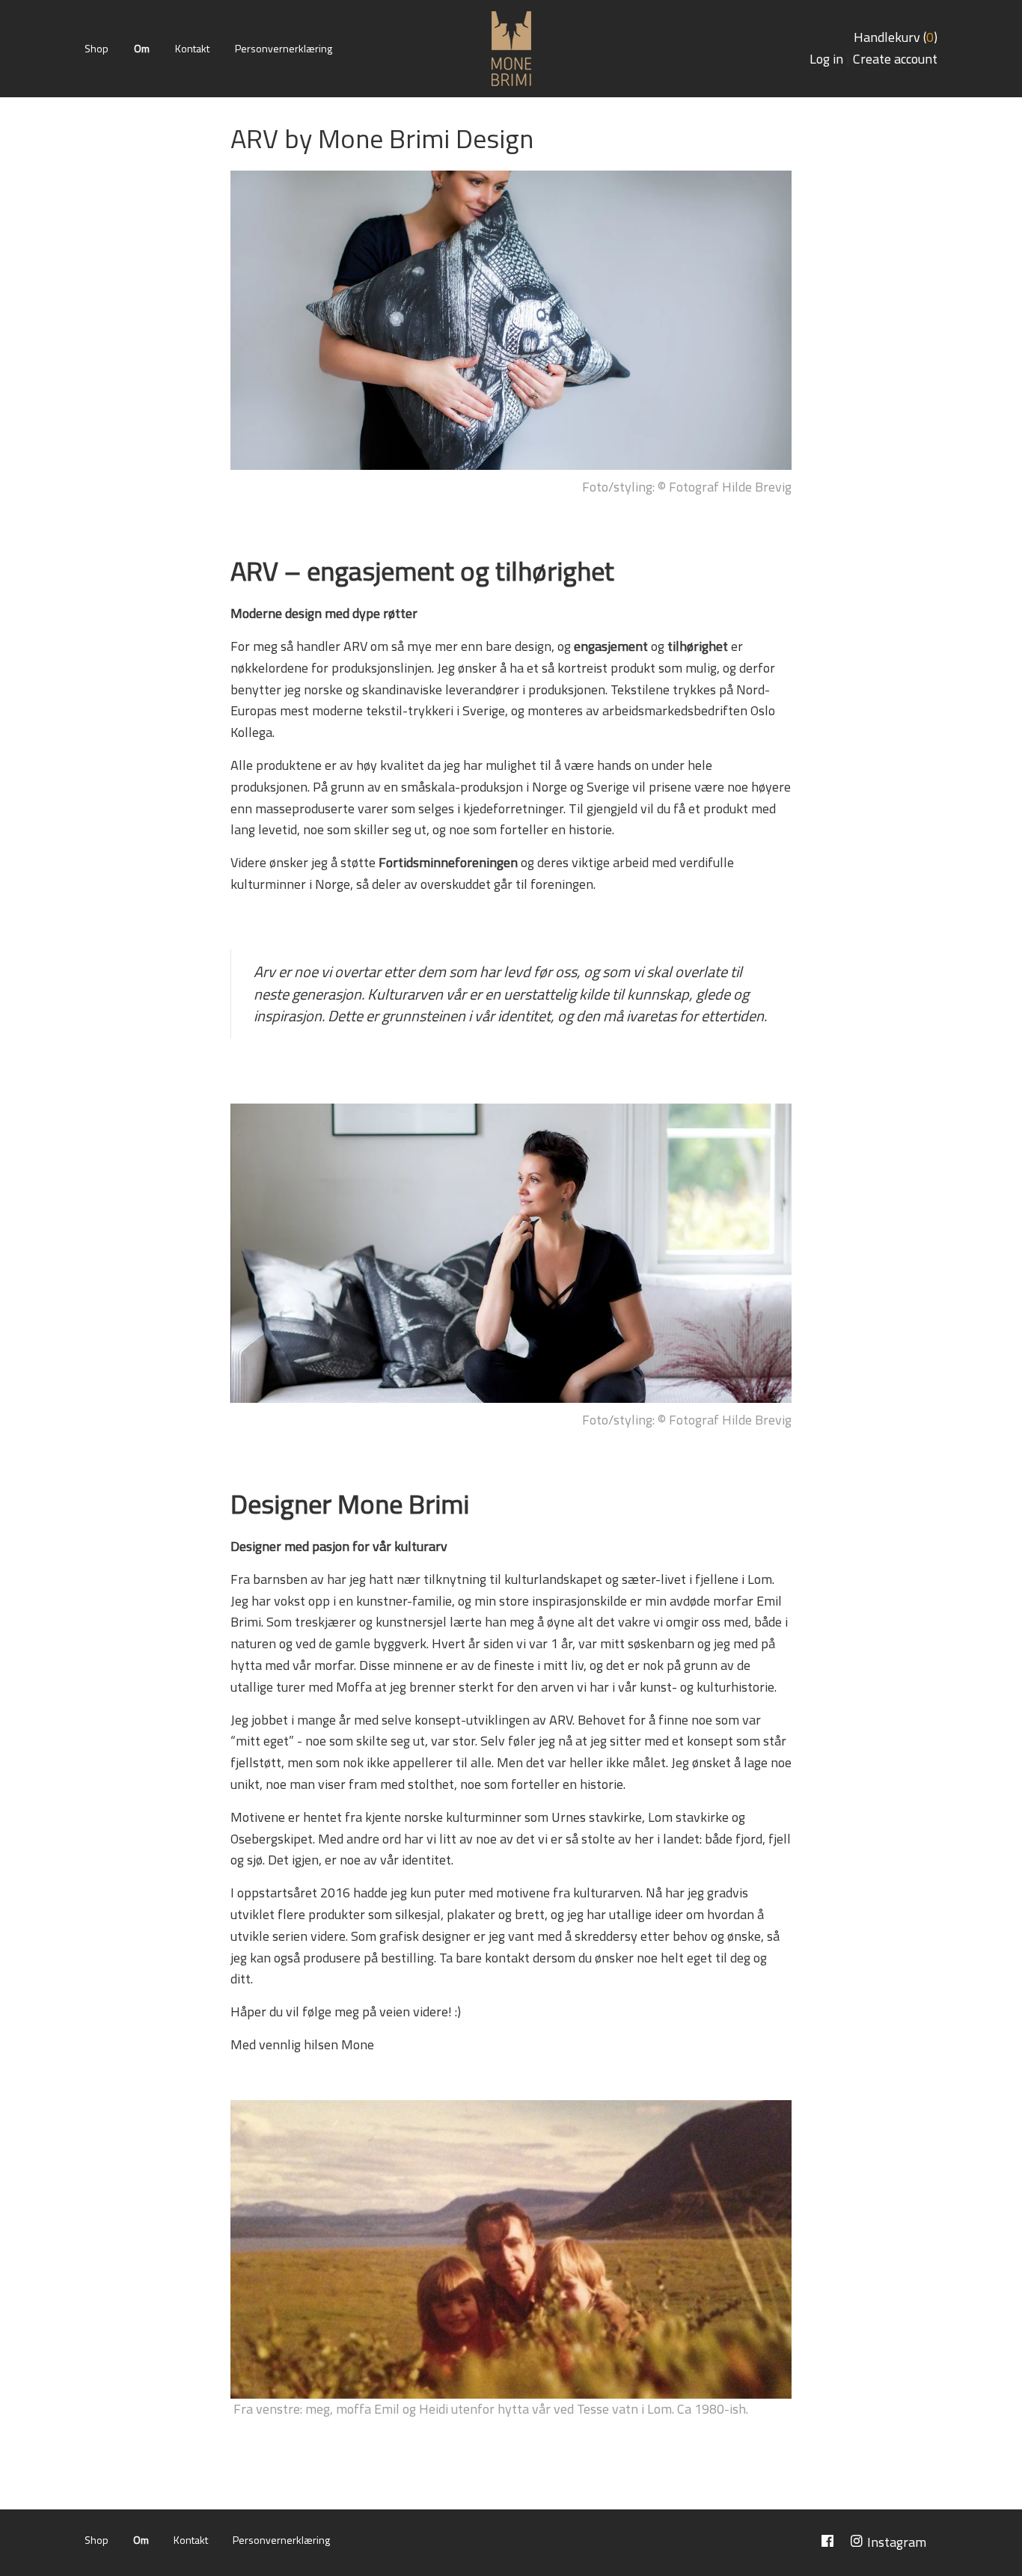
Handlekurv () (896, 37)
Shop (97, 48)
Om (142, 48)
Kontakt (192, 48)
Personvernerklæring (284, 48)
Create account (895, 59)
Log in (826, 59)
